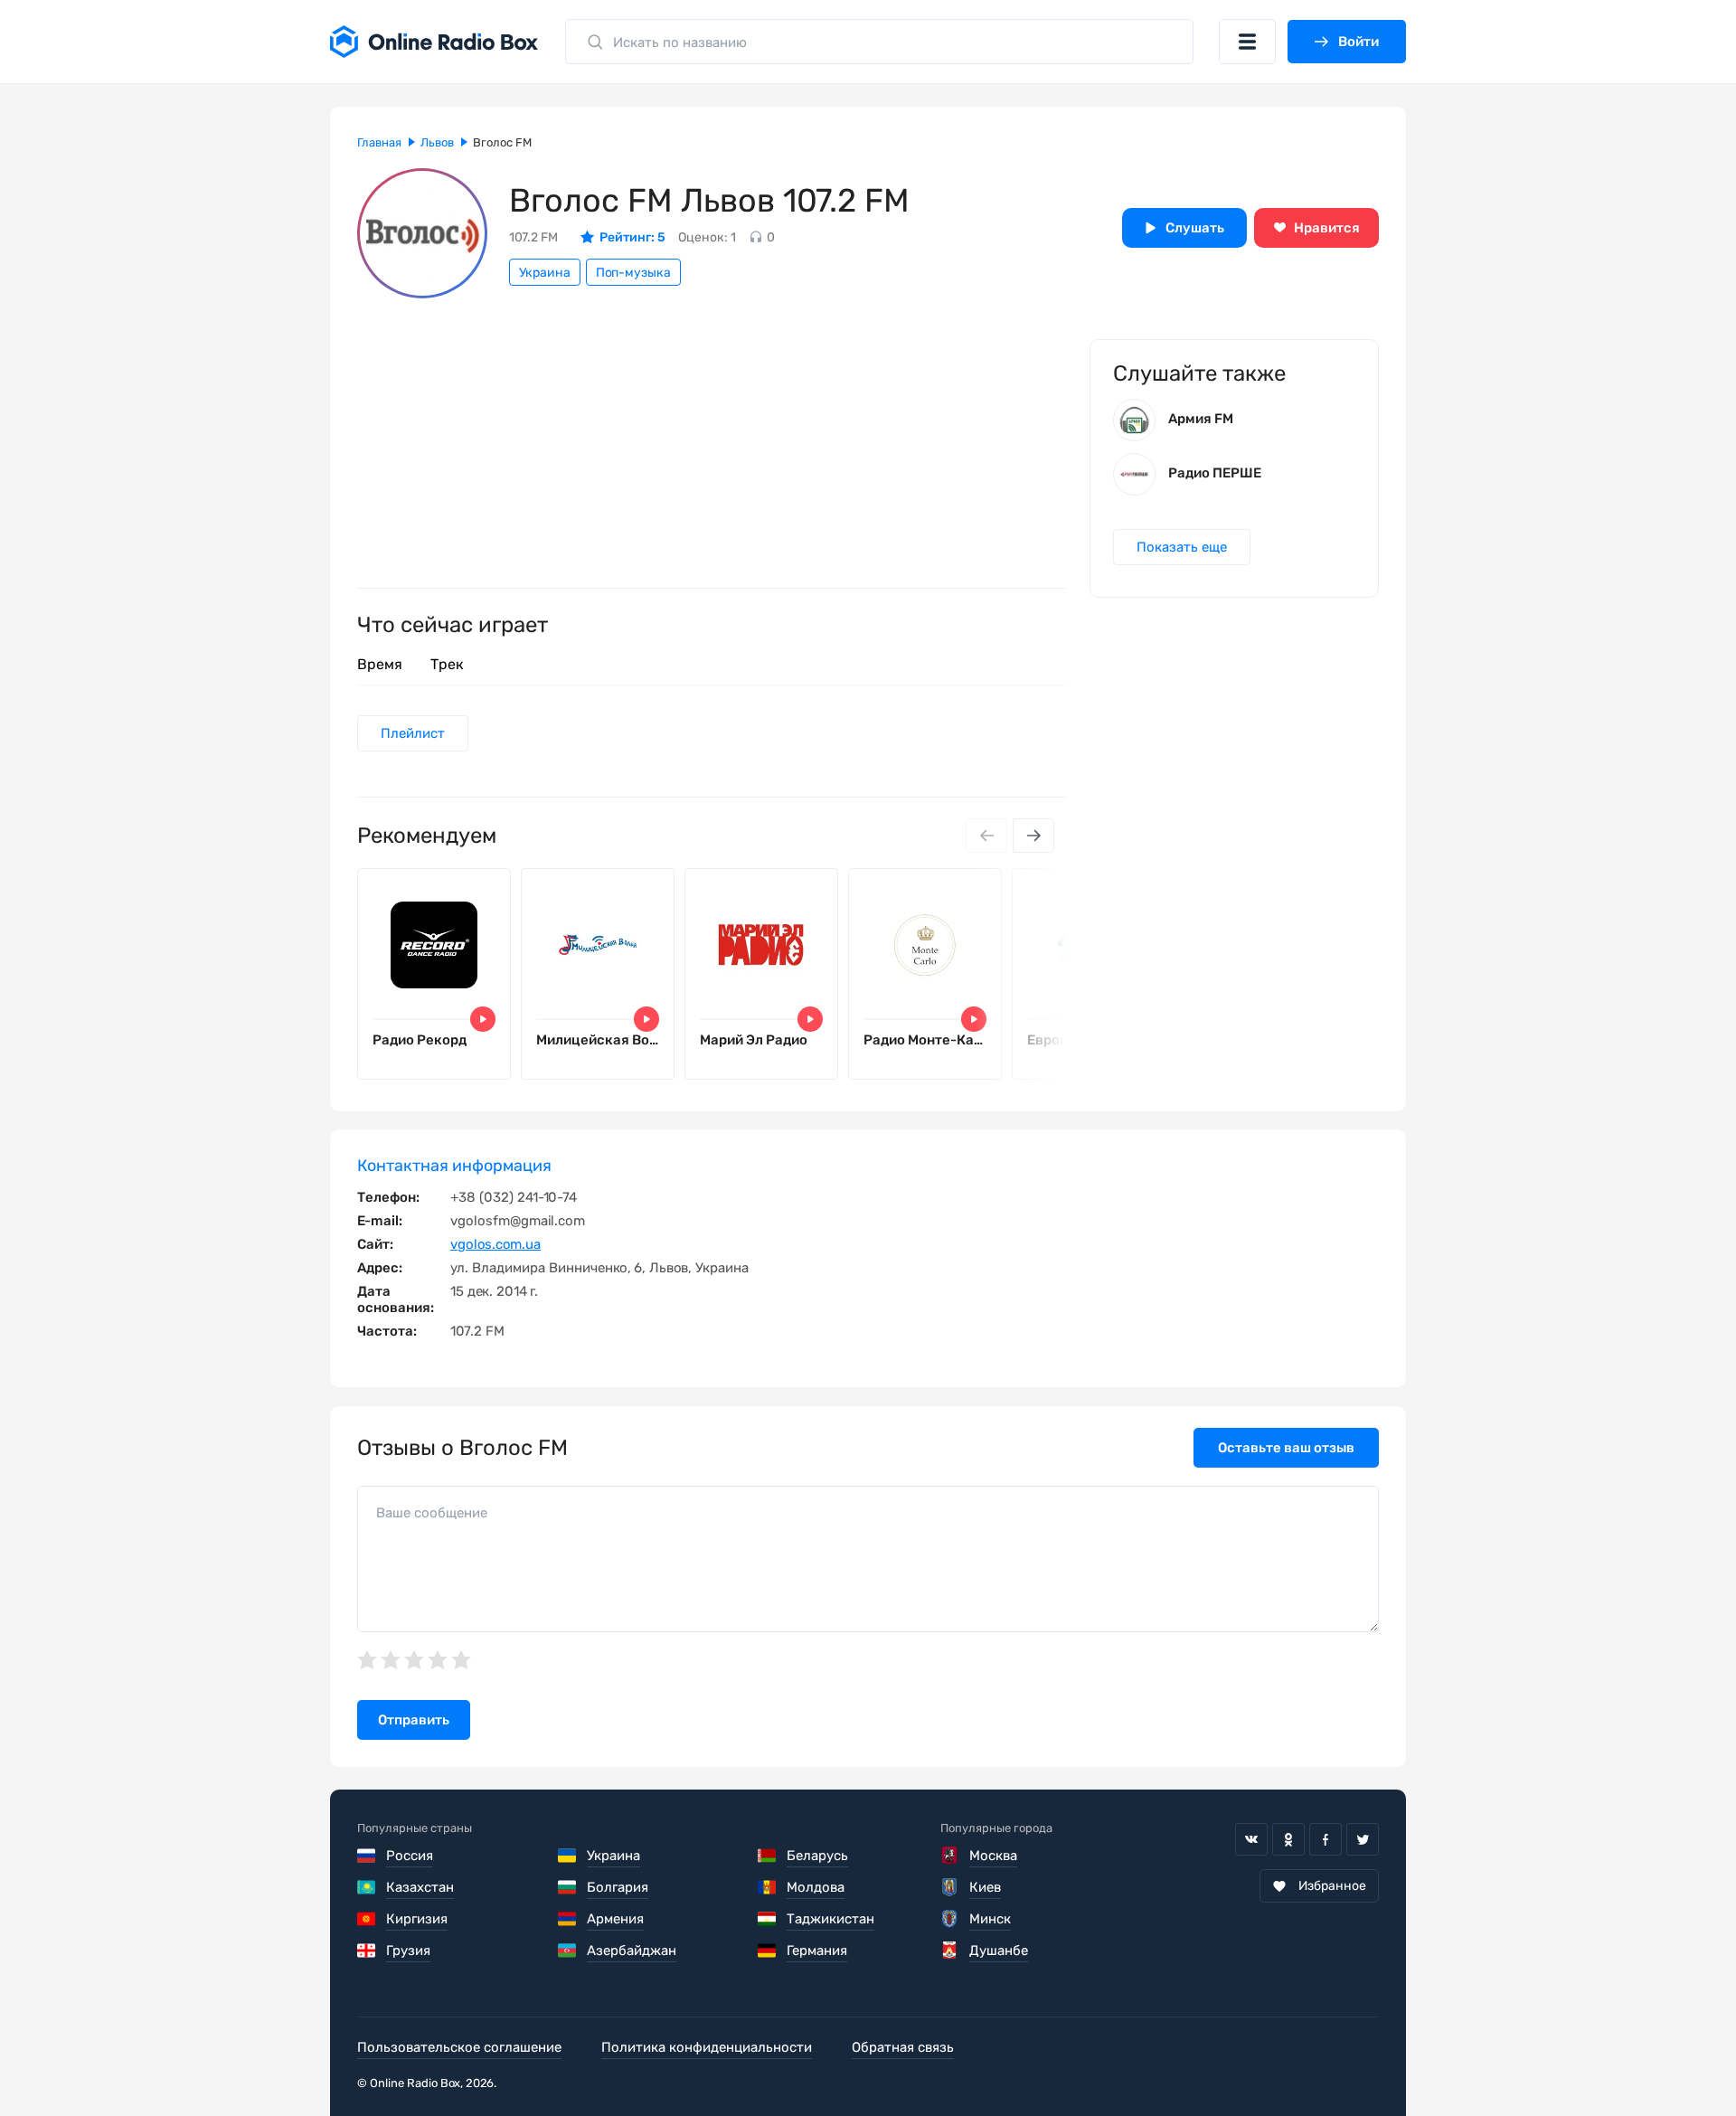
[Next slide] (1033, 836)
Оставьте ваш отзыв (1286, 1448)
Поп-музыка (633, 273)
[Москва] (950, 1856)
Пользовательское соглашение (459, 2047)
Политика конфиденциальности (707, 2047)
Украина (545, 273)
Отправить (414, 1720)
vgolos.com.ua (495, 1244)
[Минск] (950, 1919)
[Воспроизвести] (483, 1019)
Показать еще (1182, 547)
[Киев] (950, 1887)
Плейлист (413, 733)
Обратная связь (903, 2047)
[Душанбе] (950, 1951)
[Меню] (1247, 42)
